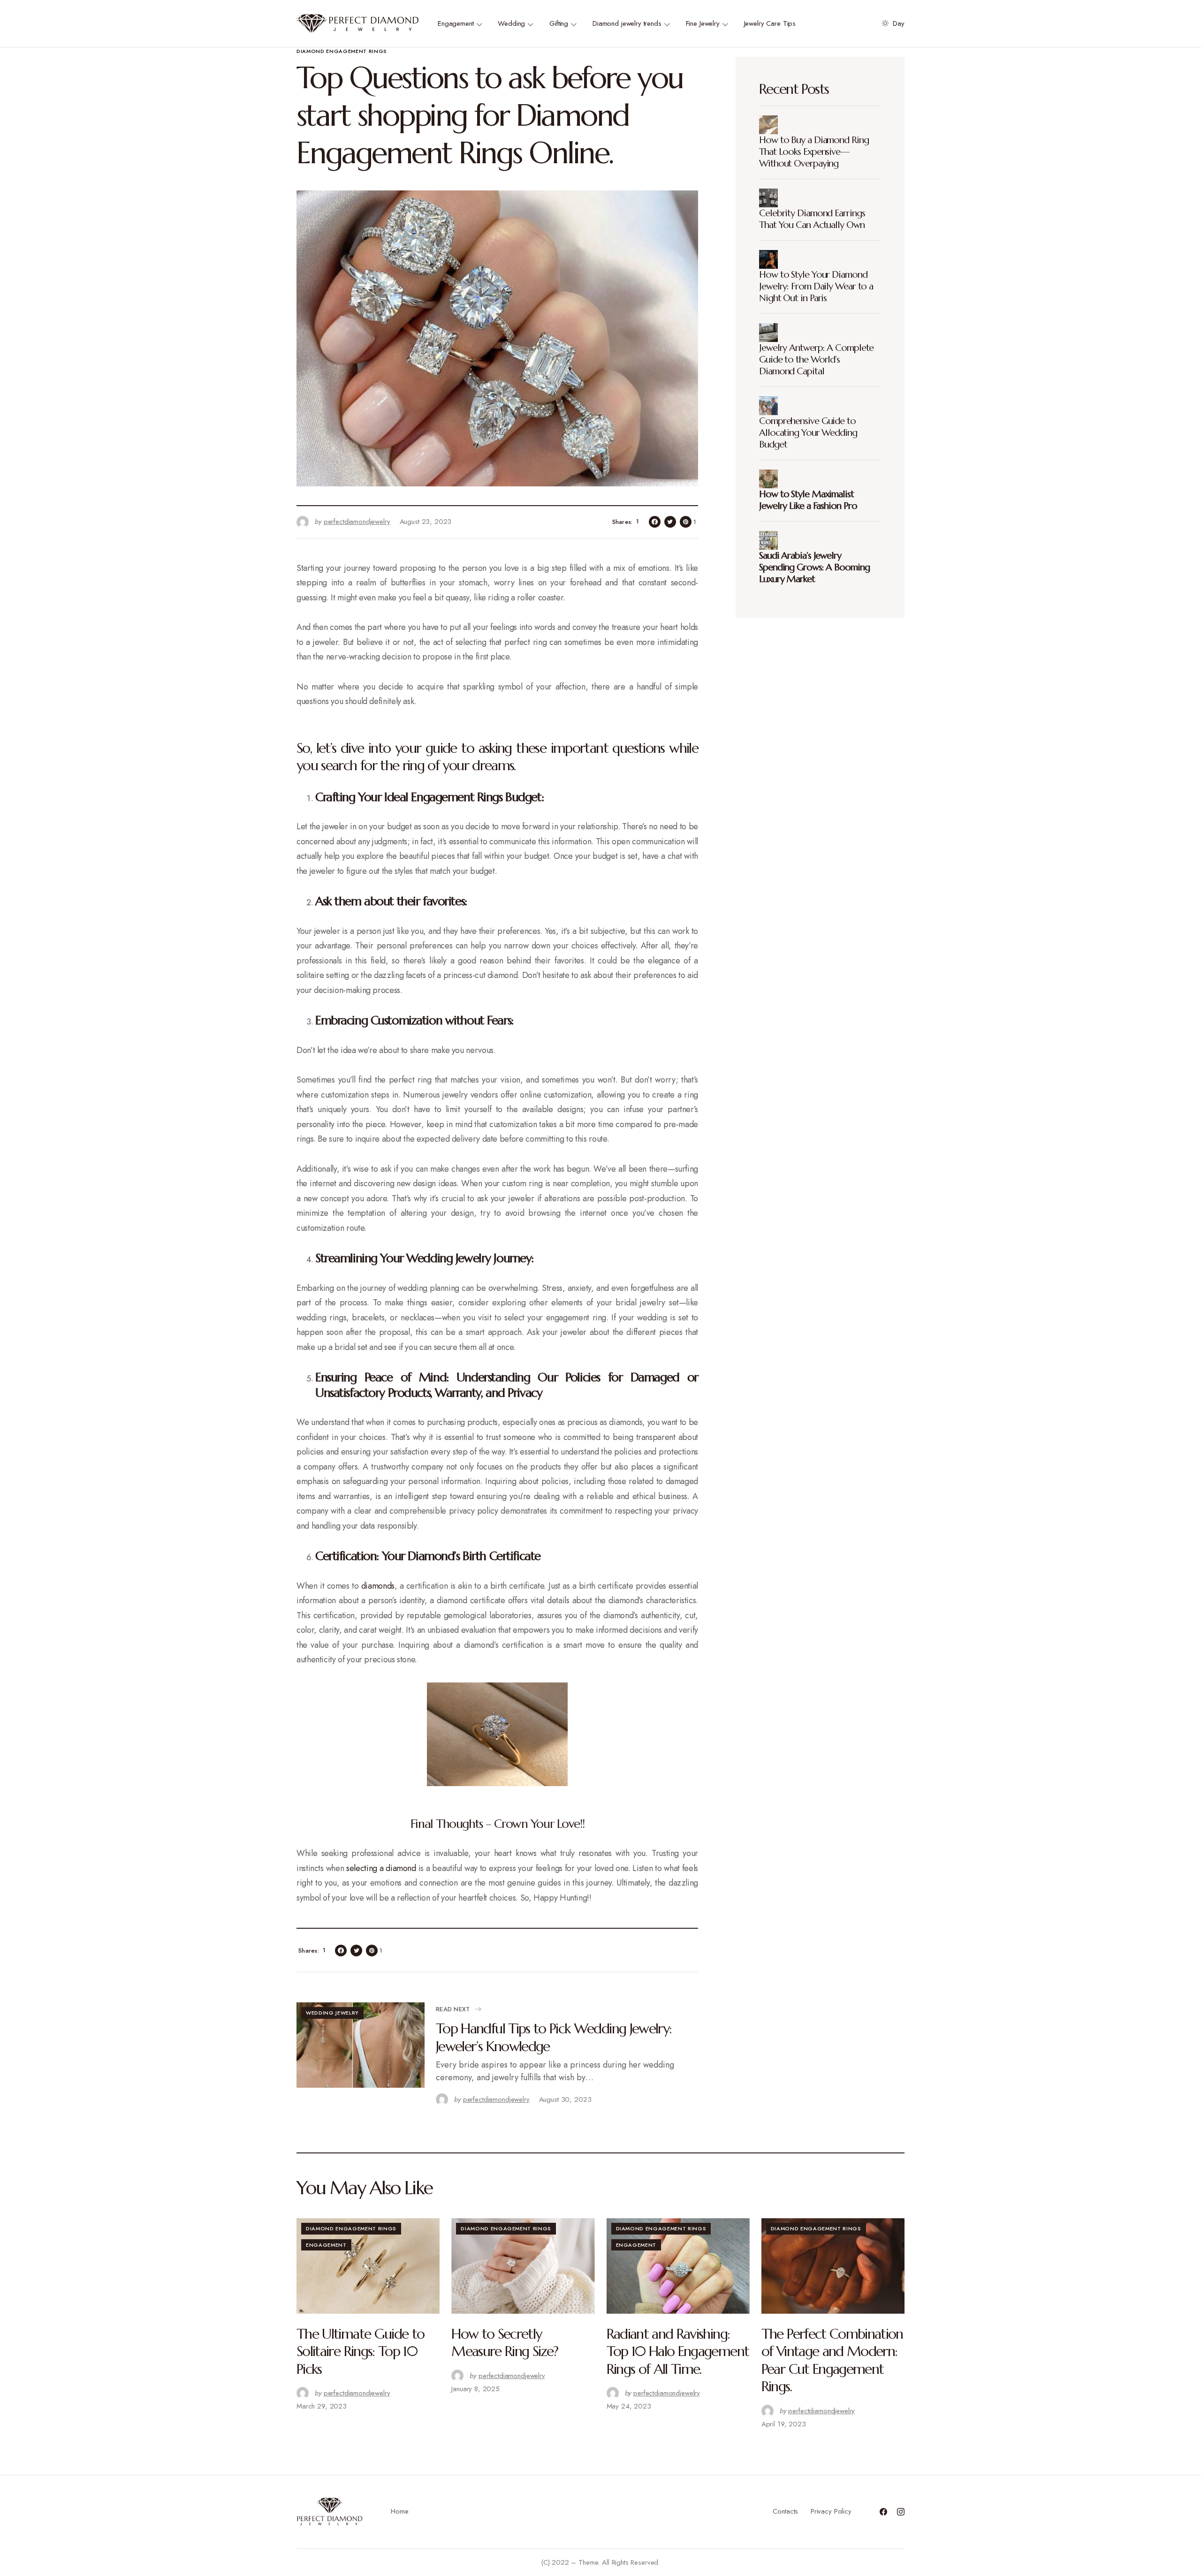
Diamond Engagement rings (342, 51)
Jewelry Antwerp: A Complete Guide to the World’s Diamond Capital (816, 360)
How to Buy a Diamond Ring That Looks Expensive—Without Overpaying (814, 152)
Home (399, 2511)
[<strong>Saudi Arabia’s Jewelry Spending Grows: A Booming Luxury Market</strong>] (771, 540)
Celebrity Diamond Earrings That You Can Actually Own (812, 219)
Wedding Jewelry (332, 2013)
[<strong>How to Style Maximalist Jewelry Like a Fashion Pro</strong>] (771, 479)
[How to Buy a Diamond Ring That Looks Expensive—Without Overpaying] (771, 125)
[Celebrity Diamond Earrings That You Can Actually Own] (771, 198)
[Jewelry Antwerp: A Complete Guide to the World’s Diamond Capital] (771, 333)
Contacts (785, 2511)
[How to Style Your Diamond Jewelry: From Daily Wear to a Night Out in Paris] (771, 259)
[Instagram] (901, 2512)
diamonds (378, 1586)
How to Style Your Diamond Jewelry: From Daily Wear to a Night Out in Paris (816, 286)
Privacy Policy (831, 2511)
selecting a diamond (381, 1868)
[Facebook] (883, 2512)
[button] (891, 23)
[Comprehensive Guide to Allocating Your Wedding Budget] (771, 406)
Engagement (326, 2245)
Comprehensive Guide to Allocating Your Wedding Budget (808, 433)
